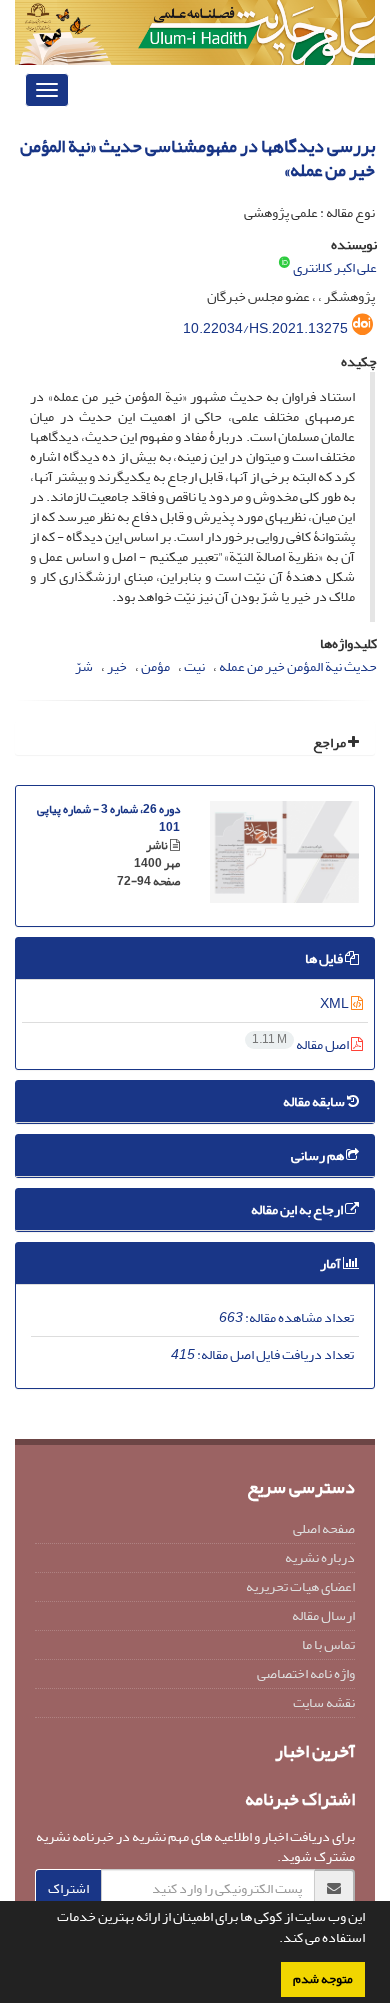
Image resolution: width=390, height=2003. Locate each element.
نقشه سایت (324, 1702)
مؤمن (155, 666)
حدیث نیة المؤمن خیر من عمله (298, 666)
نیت (194, 666)
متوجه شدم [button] (323, 1979)
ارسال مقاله (323, 1615)
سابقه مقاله (315, 1101)
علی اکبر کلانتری (335, 267)
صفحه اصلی (324, 1528)
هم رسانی (318, 1155)
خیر (117, 666)
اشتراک (68, 1888)
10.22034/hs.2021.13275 (265, 328)
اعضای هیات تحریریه (300, 1586)
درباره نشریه (320, 1557)
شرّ (84, 666)
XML (335, 1003)
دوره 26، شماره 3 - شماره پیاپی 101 (108, 818)
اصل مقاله (301, 1044)
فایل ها (325, 958)
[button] (274, 1940)
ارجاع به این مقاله (298, 1209)
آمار (331, 1263)
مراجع (330, 742)
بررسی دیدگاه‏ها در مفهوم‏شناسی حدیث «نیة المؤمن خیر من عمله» (197, 158)
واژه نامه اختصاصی (306, 1673)
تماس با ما (328, 1644)
